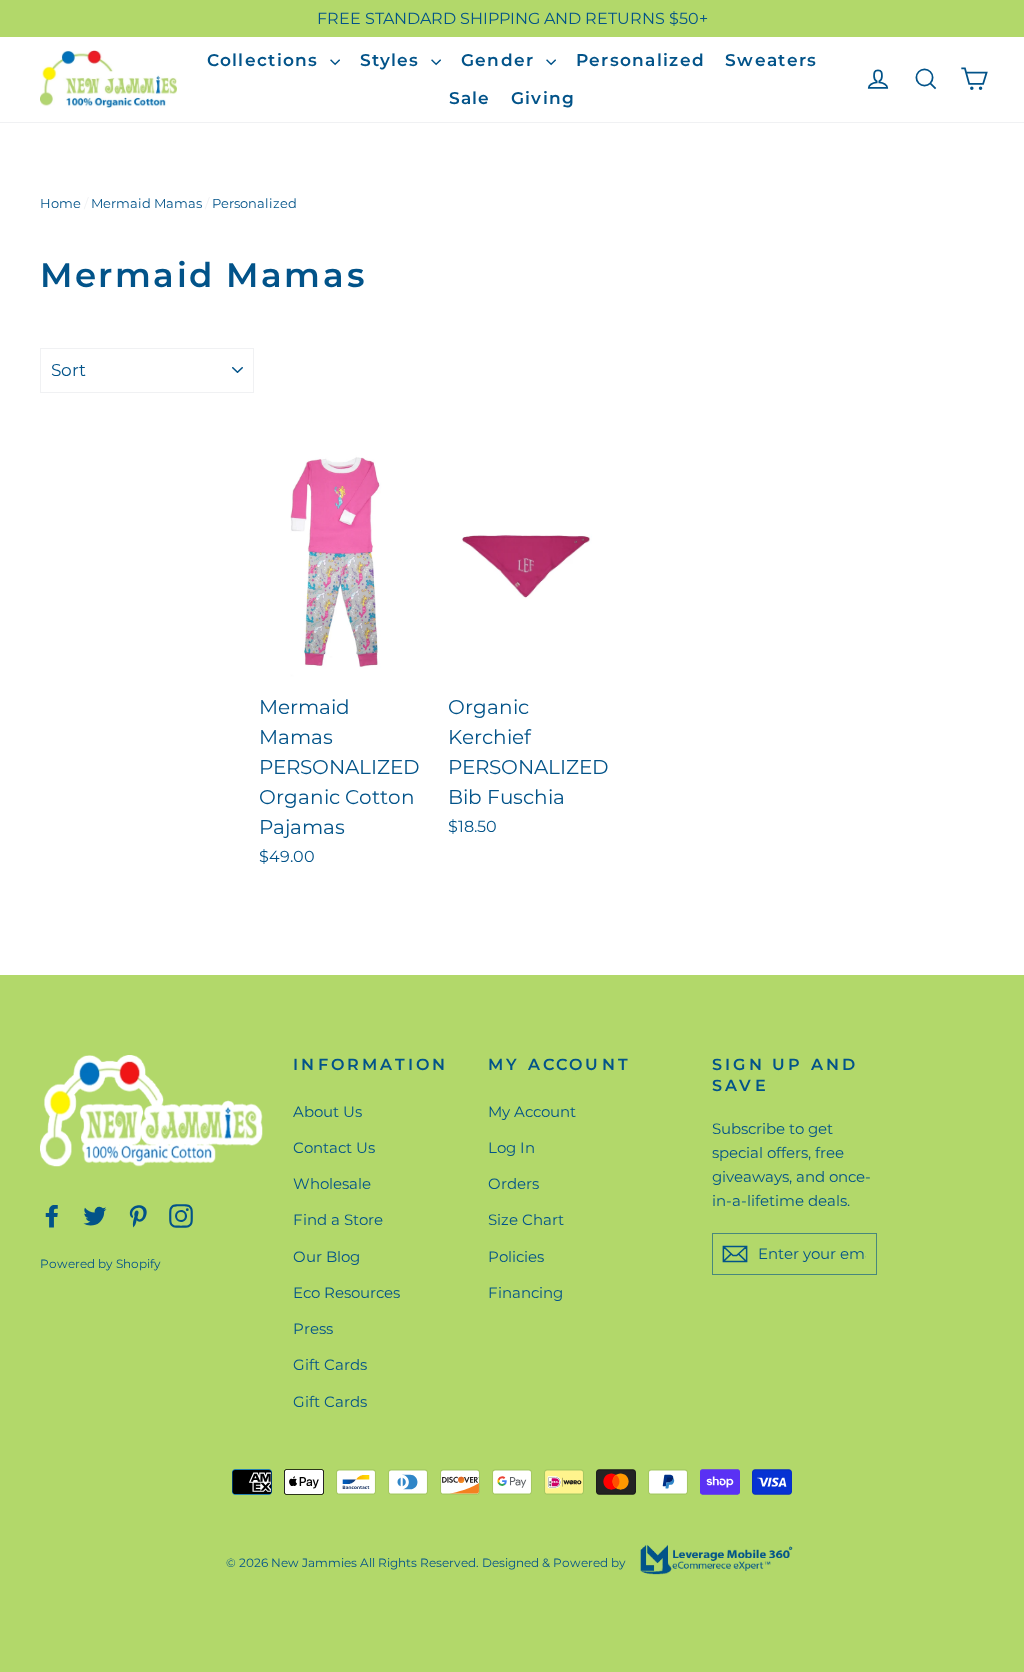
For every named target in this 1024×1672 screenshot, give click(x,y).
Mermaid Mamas (146, 203)
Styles (393, 60)
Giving (543, 98)
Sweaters (771, 60)
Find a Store (338, 1219)
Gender (501, 60)
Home (60, 203)
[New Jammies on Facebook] (52, 1215)
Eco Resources (346, 1292)
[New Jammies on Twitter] (95, 1215)
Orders (513, 1183)
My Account (532, 1111)
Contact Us (334, 1147)
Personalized (640, 60)
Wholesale (332, 1183)
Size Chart (526, 1219)
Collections (266, 60)
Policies (516, 1256)
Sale (470, 98)
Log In (511, 1147)
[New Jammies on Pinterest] (138, 1215)
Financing (525, 1292)
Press (313, 1328)
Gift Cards (330, 1364)
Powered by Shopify (100, 1263)
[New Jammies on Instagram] (181, 1215)
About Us (327, 1111)
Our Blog (326, 1256)
